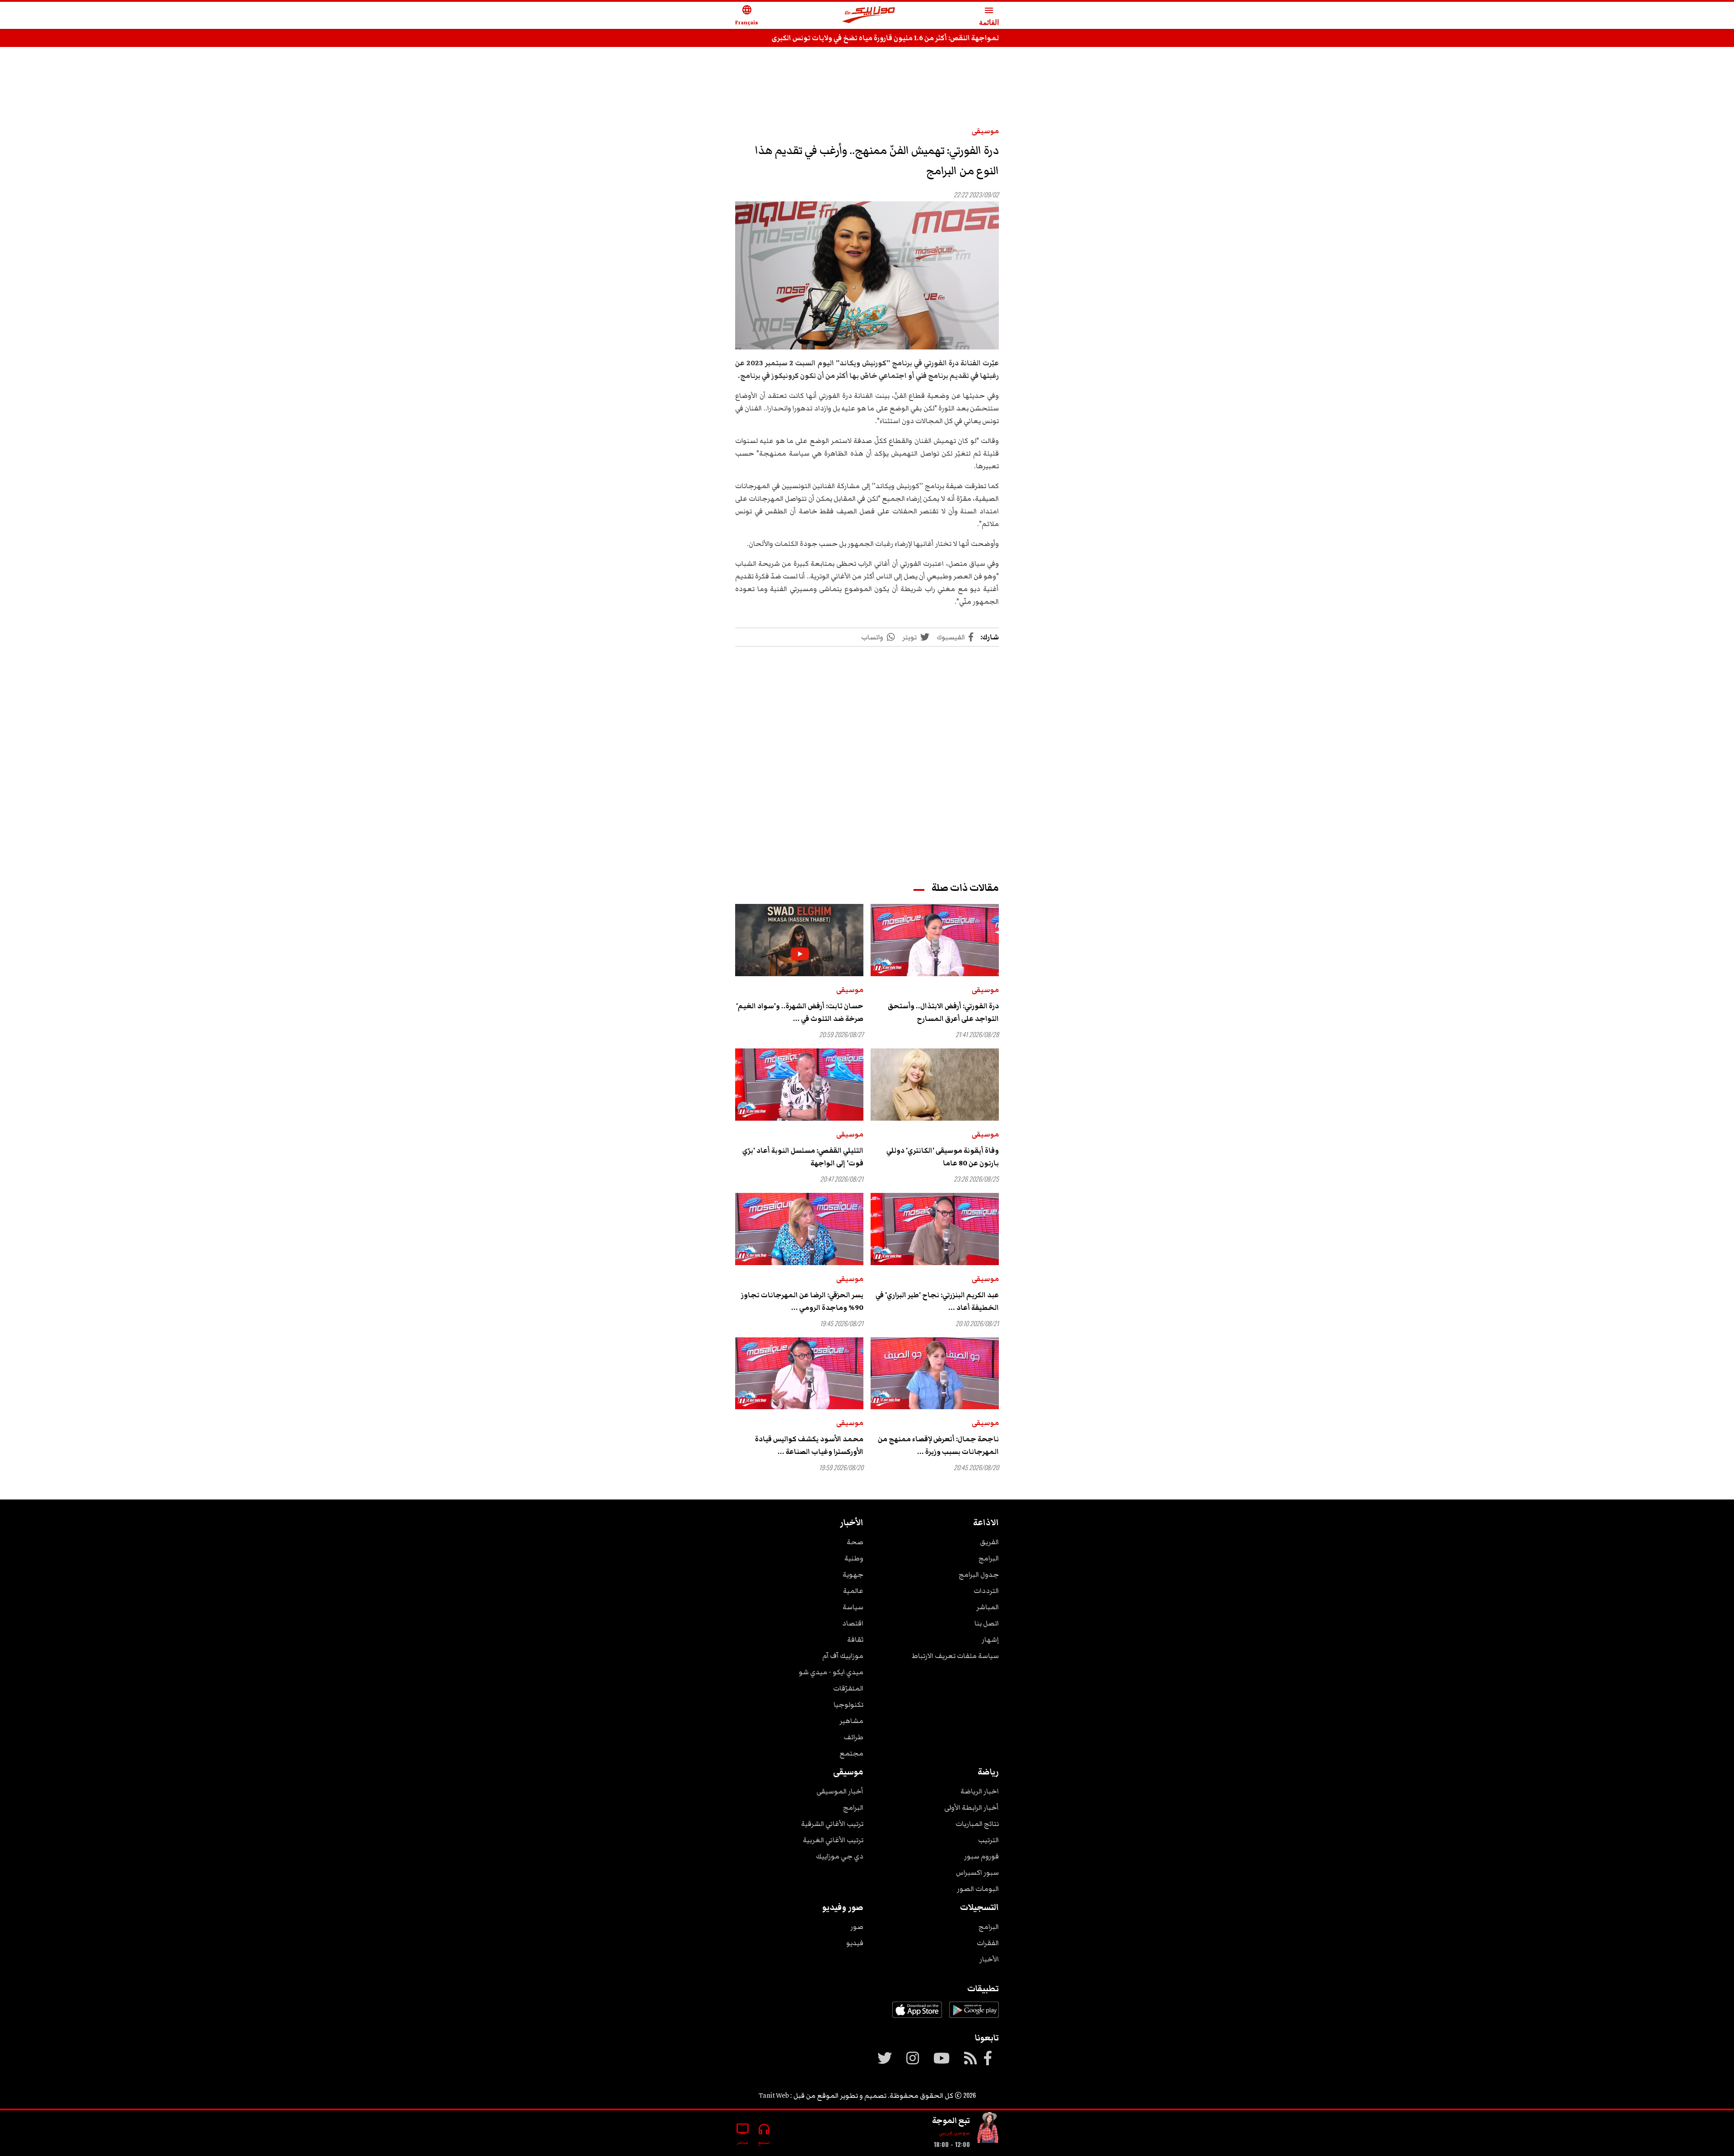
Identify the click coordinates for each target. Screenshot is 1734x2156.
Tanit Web (774, 2095)
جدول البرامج (979, 1574)
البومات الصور (978, 1889)
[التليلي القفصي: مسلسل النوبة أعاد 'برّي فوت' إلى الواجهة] (799, 1085)
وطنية (854, 1558)
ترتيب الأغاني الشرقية (832, 1824)
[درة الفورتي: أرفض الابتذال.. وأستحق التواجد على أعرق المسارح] (935, 940)
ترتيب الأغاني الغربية (833, 1840)
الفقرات (988, 1943)
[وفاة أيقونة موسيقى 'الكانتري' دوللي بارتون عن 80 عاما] (935, 1085)
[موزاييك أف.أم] (869, 16)
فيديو (855, 1943)
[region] (867, 82)
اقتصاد (853, 1623)
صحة (855, 1542)
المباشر (988, 1607)
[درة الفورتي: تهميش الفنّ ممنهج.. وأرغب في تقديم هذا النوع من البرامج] (867, 276)
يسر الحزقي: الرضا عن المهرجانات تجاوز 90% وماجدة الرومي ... (802, 1301)
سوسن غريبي (954, 2133)
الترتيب (988, 1840)
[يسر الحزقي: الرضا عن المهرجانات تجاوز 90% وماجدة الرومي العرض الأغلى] (799, 1229)
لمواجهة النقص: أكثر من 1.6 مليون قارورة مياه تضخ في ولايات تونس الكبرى (885, 38)
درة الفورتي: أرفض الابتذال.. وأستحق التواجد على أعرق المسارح (943, 1012)
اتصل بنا (987, 1623)
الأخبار (989, 1959)
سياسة (853, 1607)
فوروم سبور (981, 1856)
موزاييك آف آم (843, 1656)
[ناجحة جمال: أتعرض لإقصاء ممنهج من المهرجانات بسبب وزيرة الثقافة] (935, 1374)
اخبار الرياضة (980, 1791)
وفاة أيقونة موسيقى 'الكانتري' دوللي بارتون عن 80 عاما (943, 1157)
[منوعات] (988, 2130)
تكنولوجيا (848, 1704)
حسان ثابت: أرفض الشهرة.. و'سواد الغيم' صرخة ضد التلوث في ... (800, 1012)
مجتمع (851, 1753)
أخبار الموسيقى (840, 1791)
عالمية (853, 1591)
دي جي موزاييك (840, 1856)
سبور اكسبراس (977, 1872)
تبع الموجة (951, 2120)
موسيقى (985, 131)
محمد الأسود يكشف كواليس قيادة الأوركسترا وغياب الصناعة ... (809, 1445)
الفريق (989, 1542)
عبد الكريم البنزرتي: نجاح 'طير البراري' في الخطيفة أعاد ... (937, 1301)
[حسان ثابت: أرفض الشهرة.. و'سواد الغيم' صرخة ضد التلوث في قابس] (799, 940)
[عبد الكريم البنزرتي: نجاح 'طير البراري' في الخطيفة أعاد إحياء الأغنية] (935, 1229)
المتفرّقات (848, 1688)
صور (857, 1927)
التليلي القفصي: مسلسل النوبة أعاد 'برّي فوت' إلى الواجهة (803, 1157)
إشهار (990, 1639)
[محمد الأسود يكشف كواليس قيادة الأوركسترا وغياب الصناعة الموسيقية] (799, 1374)
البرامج (989, 1558)
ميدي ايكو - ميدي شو (831, 1672)
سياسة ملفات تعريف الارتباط (955, 1656)
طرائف (853, 1737)
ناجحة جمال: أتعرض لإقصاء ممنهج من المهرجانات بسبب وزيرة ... (938, 1445)
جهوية (853, 1574)
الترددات (986, 1591)
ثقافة (855, 1639)
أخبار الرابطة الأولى (972, 1807)
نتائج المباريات (977, 1824)
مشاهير (851, 1721)
